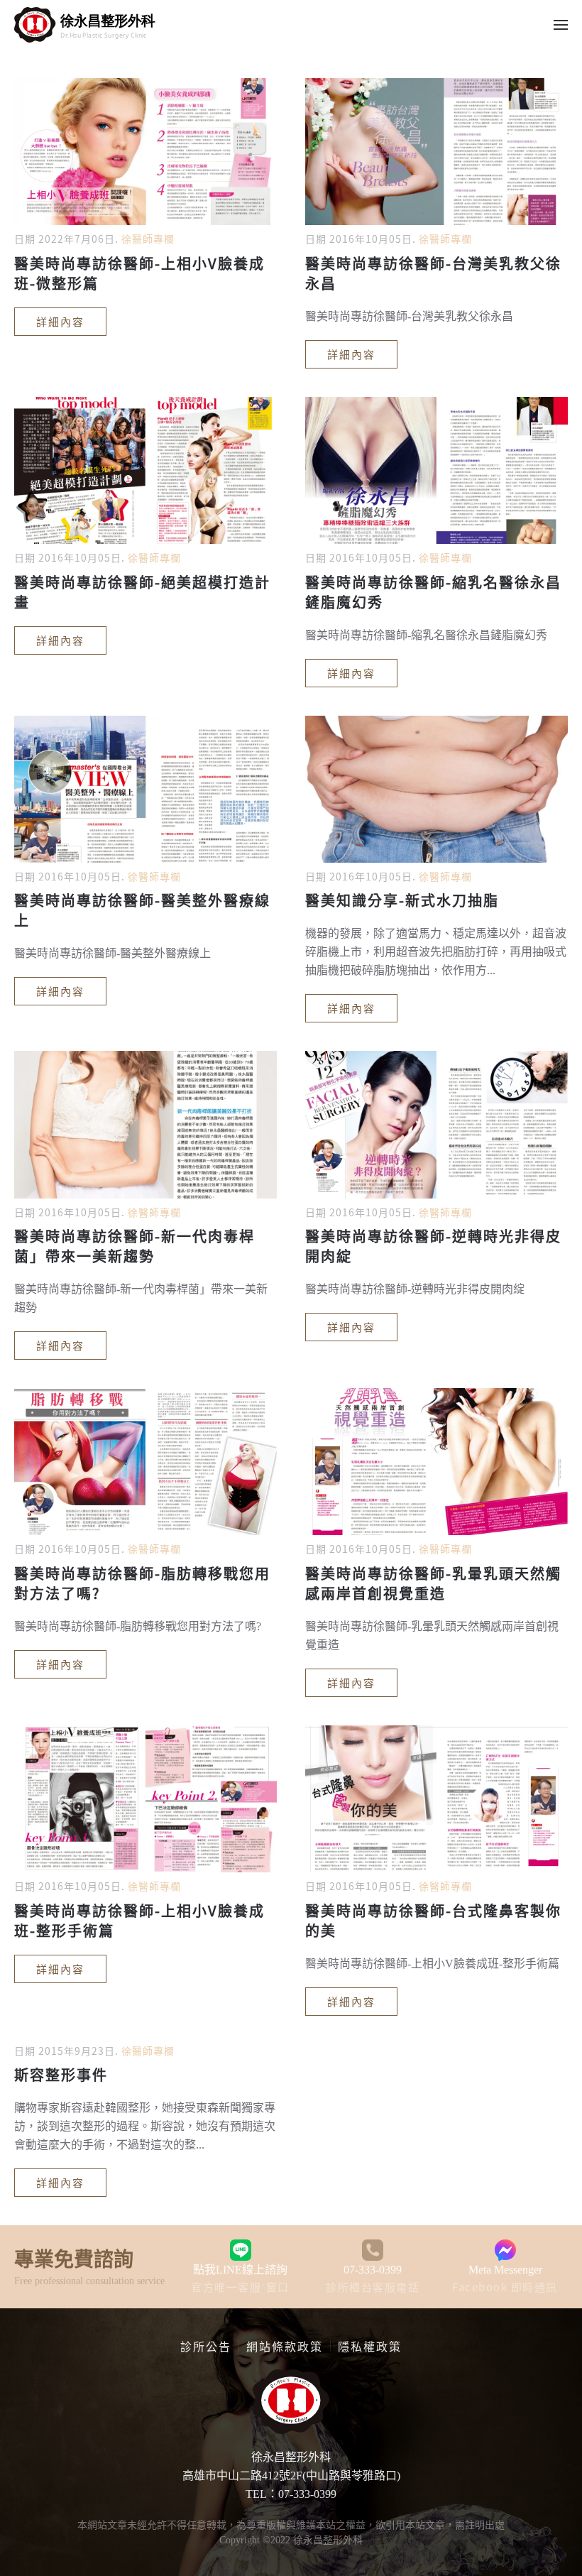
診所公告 (206, 2346)
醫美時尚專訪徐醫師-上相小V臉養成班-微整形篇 (139, 273)
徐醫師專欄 (148, 239)
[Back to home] (85, 25)
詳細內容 (60, 321)
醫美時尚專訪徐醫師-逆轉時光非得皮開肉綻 (433, 1246)
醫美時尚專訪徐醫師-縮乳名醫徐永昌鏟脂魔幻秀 (433, 592)
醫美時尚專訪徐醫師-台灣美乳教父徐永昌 (433, 273)
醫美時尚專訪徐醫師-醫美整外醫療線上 (142, 910)
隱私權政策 (370, 2346)
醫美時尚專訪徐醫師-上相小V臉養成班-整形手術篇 (139, 1920)
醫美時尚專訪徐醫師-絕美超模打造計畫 (142, 592)
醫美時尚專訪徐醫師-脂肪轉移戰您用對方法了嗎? (142, 1583)
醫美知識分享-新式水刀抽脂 (402, 900)
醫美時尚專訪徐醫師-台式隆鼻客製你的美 (433, 1920)
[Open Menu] (561, 25)
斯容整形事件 (61, 2074)
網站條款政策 (285, 2346)
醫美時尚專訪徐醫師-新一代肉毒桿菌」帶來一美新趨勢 (134, 1246)
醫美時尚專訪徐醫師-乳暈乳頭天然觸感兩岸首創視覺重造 (433, 1583)
